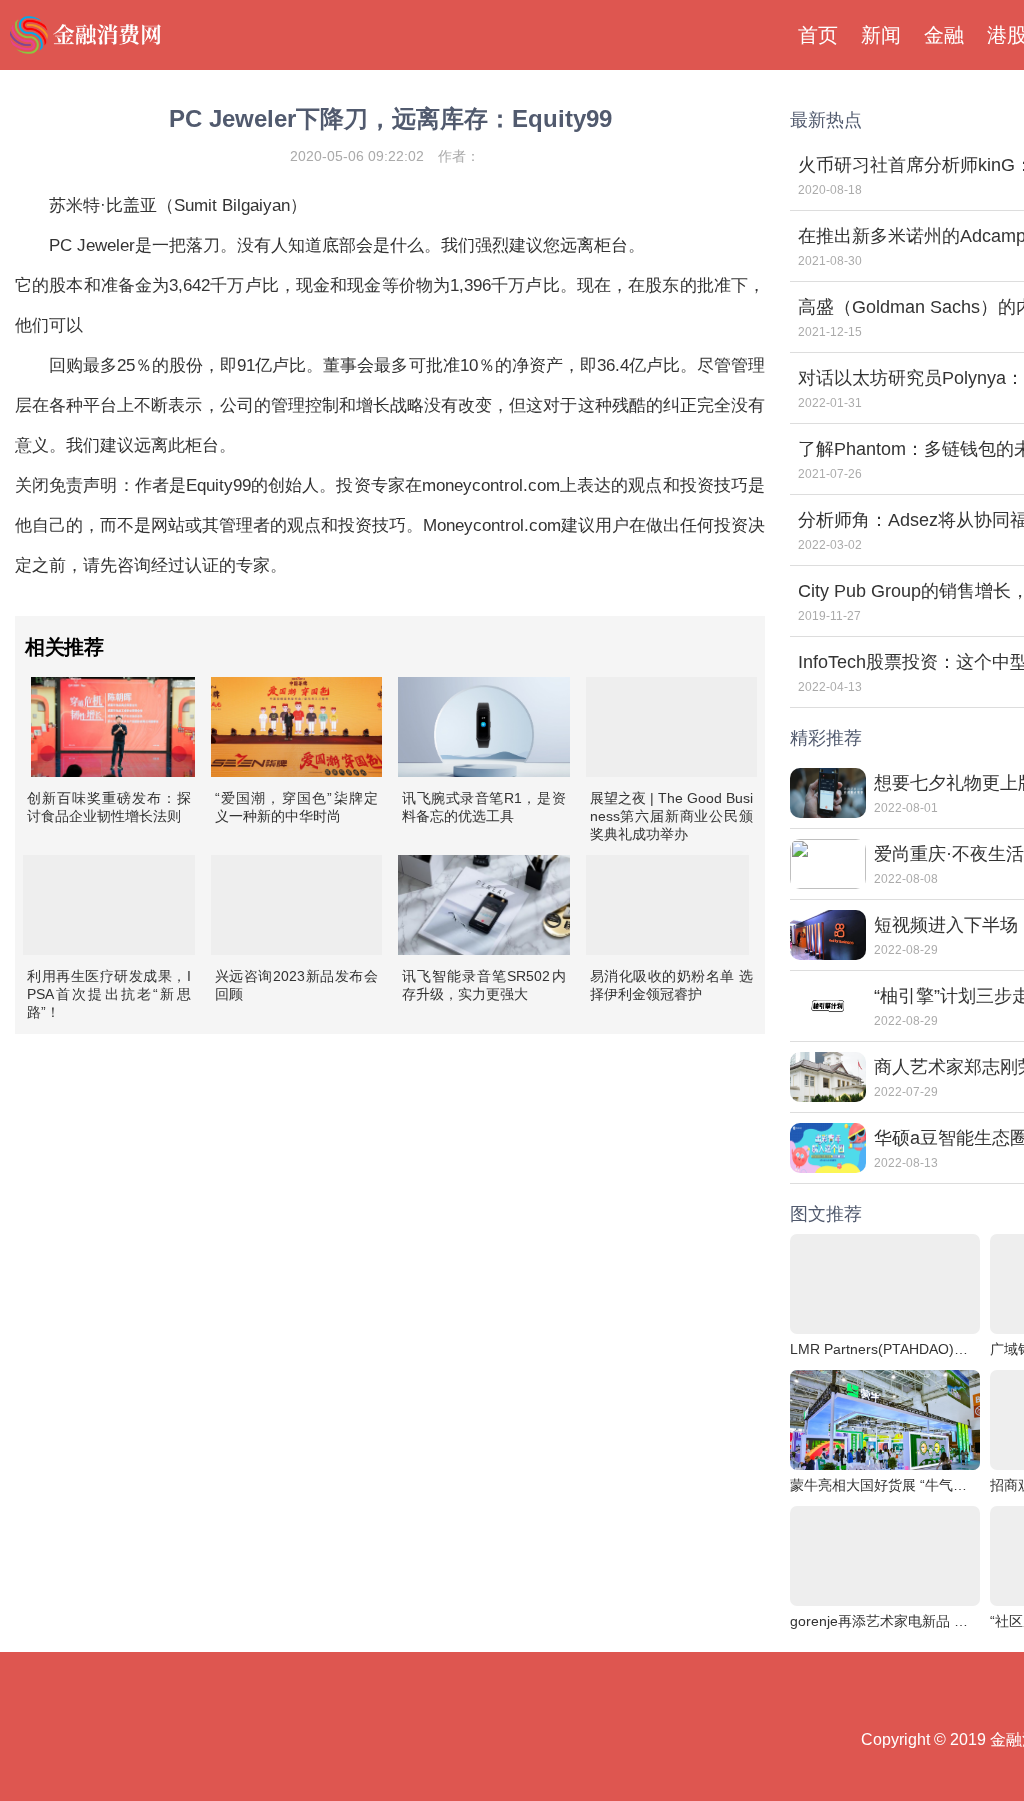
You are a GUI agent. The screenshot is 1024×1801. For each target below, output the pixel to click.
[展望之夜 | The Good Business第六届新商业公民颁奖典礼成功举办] (672, 727)
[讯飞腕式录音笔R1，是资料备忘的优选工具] (484, 727)
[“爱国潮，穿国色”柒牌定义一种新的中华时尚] (297, 727)
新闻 (881, 35)
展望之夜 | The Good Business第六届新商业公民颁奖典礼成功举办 (672, 816)
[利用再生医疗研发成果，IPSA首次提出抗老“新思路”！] (109, 905)
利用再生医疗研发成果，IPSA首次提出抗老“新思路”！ (109, 994)
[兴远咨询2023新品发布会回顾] (297, 905)
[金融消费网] (88, 35)
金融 (944, 35)
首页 (818, 35)
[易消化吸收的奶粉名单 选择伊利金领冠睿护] (668, 905)
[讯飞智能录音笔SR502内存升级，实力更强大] (484, 905)
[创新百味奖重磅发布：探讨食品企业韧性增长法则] (113, 727)
